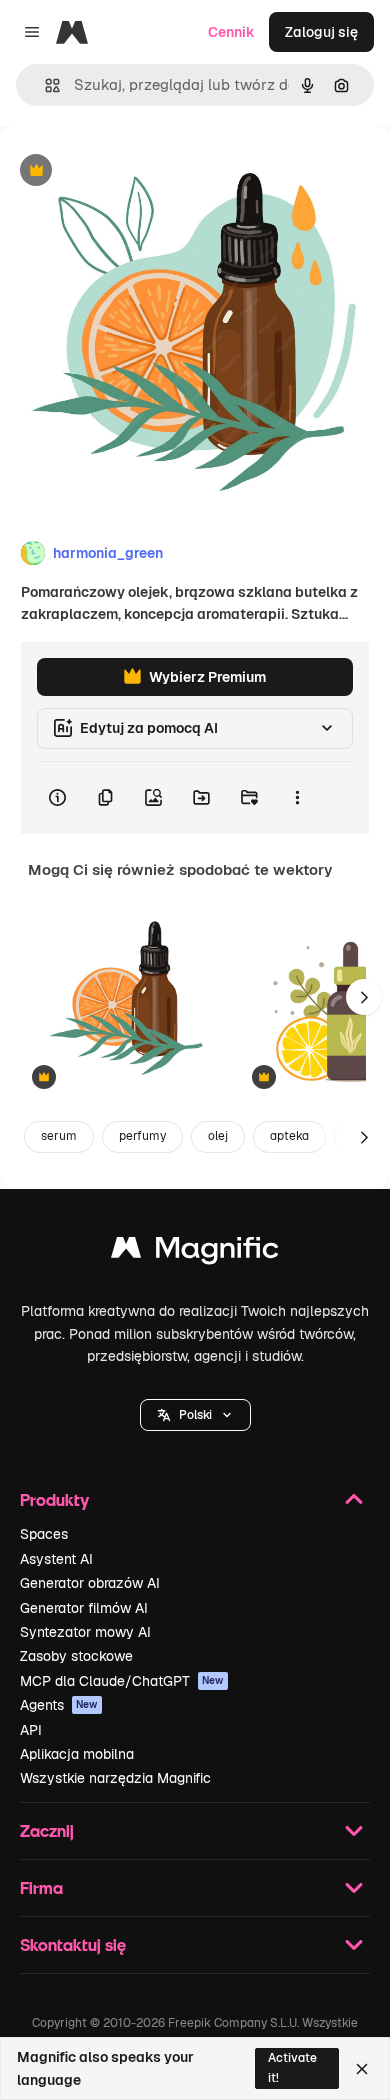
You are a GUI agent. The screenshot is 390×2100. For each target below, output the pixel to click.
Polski (195, 1415)
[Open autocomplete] (44, 85)
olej (218, 1136)
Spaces (44, 1534)
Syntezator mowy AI (85, 1632)
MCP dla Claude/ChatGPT (122, 1681)
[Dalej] (364, 997)
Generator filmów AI (84, 1608)
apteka (289, 1136)
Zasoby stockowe (76, 1656)
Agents (59, 1705)
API (31, 1730)
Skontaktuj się (73, 1944)
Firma (41, 1887)
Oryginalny (138, 171)
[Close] (362, 2069)
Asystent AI (56, 1559)
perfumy (142, 1136)
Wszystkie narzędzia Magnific (115, 1778)
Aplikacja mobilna (77, 1754)
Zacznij (47, 1830)
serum (59, 1136)
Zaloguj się (321, 32)
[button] (195, 1415)
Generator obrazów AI (90, 1583)
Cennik (231, 32)
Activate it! (292, 2067)
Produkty (54, 1499)
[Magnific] (195, 1252)
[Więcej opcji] (297, 798)
